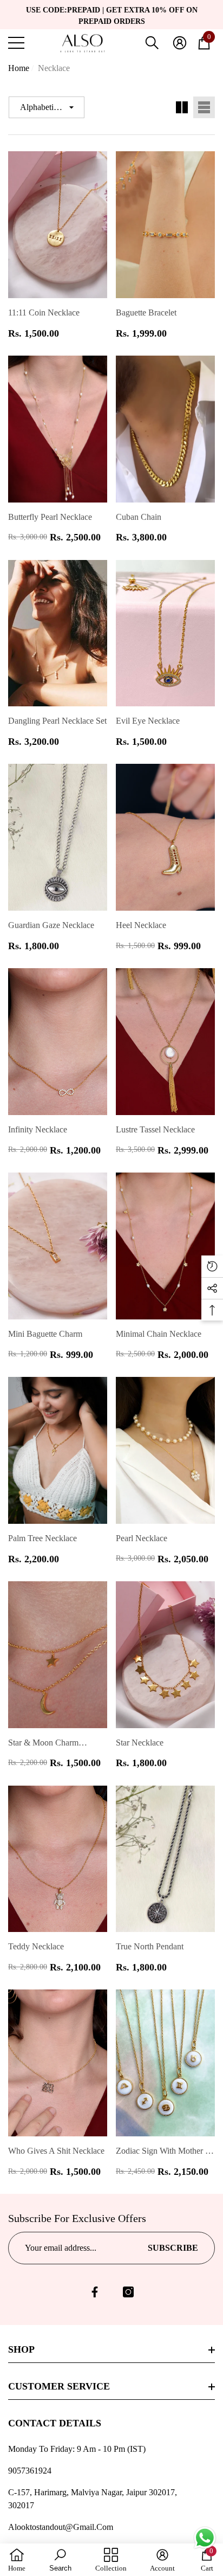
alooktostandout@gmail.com (61, 2527)
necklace (54, 68)
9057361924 (30, 2471)
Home (19, 68)
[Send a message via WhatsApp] (205, 2538)
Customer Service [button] (59, 2386)
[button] (152, 43)
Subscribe (173, 2248)
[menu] (16, 43)
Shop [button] (21, 2349)
